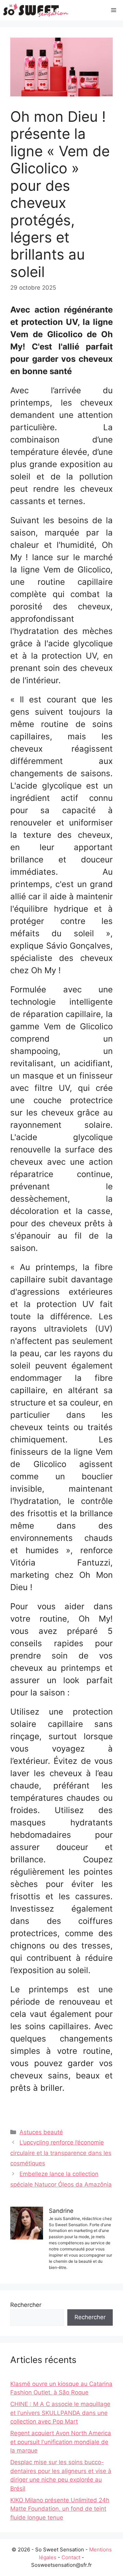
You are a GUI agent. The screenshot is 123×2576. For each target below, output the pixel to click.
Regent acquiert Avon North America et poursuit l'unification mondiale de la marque (61, 2442)
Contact (71, 2557)
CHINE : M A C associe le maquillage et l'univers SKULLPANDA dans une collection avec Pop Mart (60, 2413)
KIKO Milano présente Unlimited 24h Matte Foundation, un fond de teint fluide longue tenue (60, 2509)
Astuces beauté (41, 2132)
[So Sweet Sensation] (36, 10)
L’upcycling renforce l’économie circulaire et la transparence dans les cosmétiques (61, 2153)
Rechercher (26, 2305)
